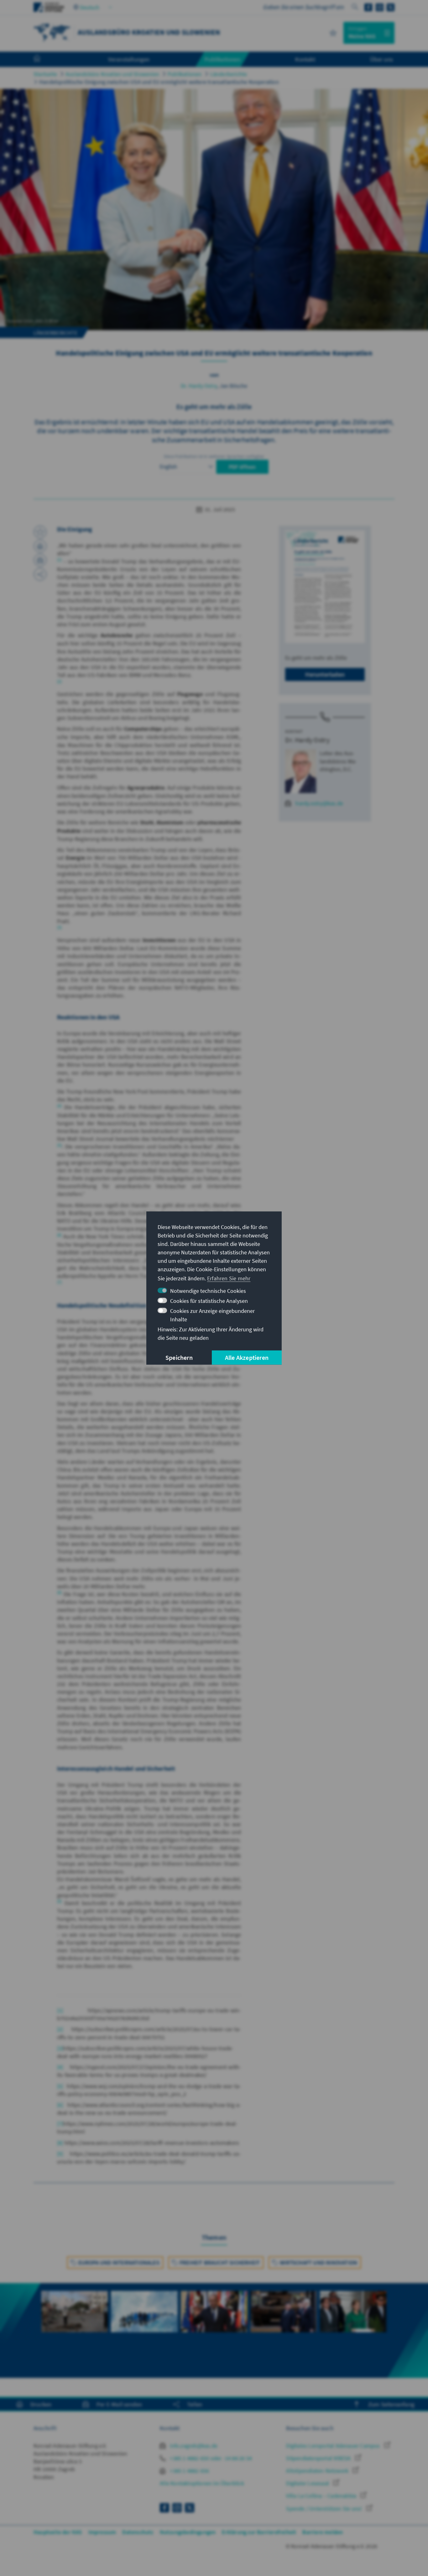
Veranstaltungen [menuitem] (129, 59)
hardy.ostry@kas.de (319, 803)
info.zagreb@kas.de (193, 2446)
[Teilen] (40, 574)
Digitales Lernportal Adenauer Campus (334, 2446)
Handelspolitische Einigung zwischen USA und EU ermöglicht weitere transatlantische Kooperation (159, 82)
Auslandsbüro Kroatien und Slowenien (112, 74)
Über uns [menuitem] (381, 59)
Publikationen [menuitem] (222, 59)
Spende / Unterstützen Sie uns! (325, 2509)
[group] (75, 2330)
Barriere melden (323, 2532)
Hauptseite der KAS (58, 2532)
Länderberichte (229, 74)
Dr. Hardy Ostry (199, 386)
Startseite (45, 74)
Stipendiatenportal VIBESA (319, 2458)
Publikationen (185, 74)
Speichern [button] (179, 1357)
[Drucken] (40, 546)
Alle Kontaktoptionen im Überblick (202, 2483)
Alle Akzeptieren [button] (247, 1357)
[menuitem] (43, 59)
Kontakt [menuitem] (305, 59)
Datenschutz (138, 2532)
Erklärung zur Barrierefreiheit (259, 2532)
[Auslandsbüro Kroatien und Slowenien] (52, 32)
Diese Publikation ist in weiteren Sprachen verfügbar (214, 456)
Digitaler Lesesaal (308, 2483)
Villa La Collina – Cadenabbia (322, 2496)
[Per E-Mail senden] (40, 560)
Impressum (102, 2532)
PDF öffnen (242, 467)
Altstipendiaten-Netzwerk (318, 2471)
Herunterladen (325, 674)
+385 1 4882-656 (189, 2471)
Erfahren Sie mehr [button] (229, 1278)
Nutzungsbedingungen (188, 2532)
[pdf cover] (325, 587)
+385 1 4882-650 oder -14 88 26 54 (210, 2458)
